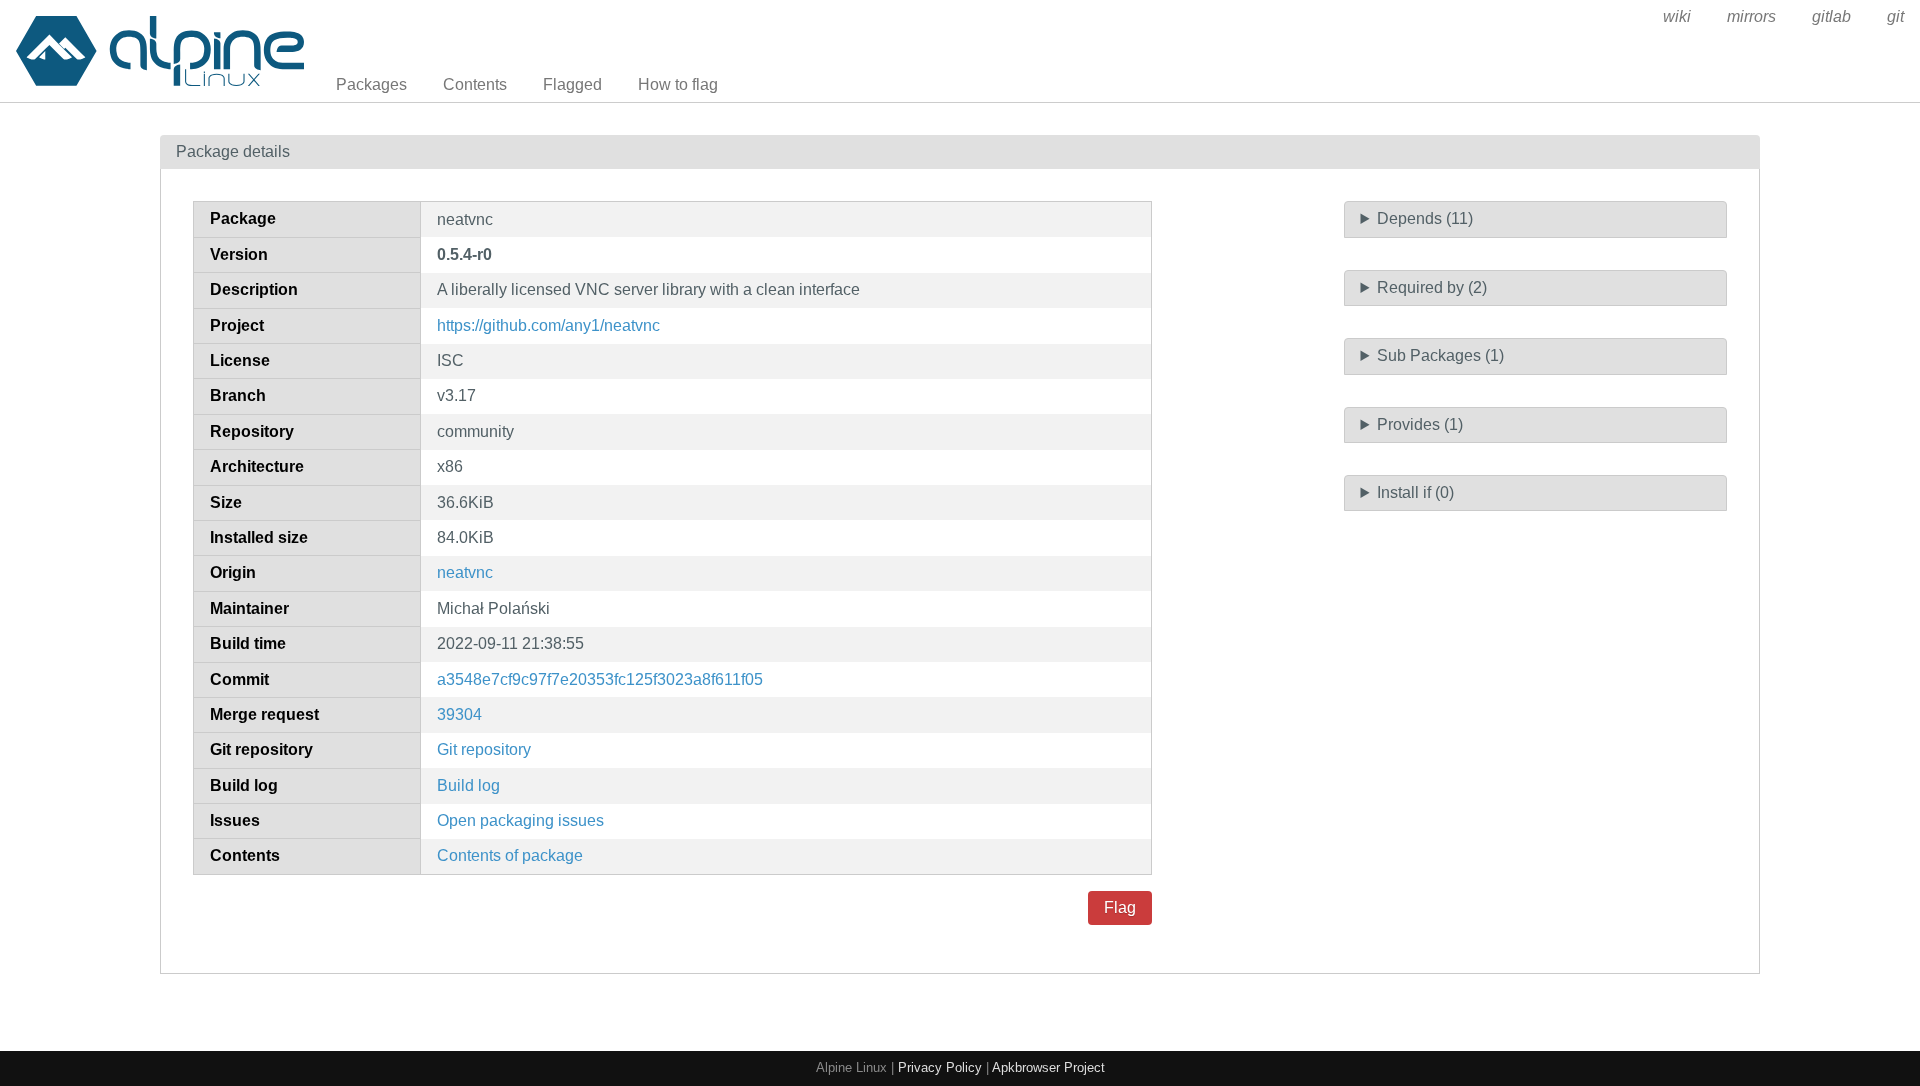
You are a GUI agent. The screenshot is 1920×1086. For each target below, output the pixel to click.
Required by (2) (1432, 287)
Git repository (484, 749)
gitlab (1831, 16)
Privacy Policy (940, 1067)
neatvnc (465, 572)
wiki (1677, 16)
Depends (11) (1425, 218)
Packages (371, 84)
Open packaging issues (520, 820)
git (1895, 16)
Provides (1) (1420, 424)
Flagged (572, 84)
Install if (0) (1415, 492)
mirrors (1751, 16)
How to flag (678, 84)
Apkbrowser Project (1048, 1067)
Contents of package (510, 855)
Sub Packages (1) (1440, 355)
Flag (1120, 907)
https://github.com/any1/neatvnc (548, 325)
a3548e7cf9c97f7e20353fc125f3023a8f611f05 (600, 679)
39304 (459, 714)
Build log (468, 785)
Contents (475, 84)
